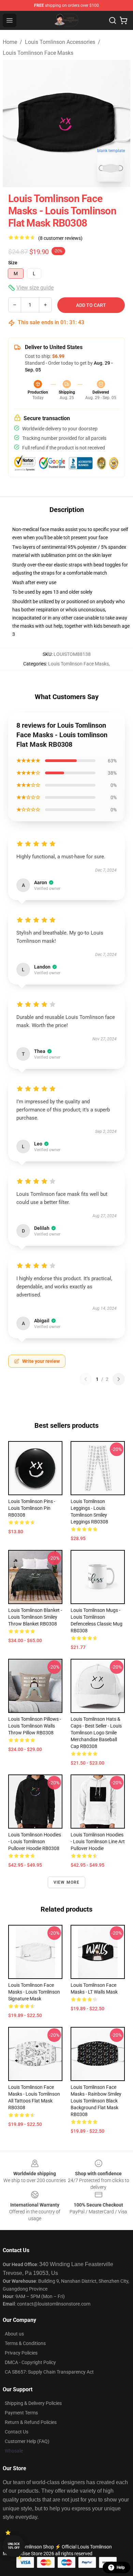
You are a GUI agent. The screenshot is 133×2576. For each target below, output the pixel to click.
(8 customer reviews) (60, 238)
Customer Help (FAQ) (27, 2441)
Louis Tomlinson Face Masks (38, 53)
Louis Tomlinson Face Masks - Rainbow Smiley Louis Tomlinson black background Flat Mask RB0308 (96, 2101)
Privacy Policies (21, 2353)
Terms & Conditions (25, 2343)
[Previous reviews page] (86, 1379)
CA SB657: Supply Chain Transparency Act (49, 2372)
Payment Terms (21, 2413)
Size (13, 263)
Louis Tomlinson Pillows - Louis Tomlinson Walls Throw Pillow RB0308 (35, 1726)
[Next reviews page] (119, 1379)
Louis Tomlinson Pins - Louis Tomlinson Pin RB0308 (32, 1508)
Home (10, 42)
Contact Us (17, 2432)
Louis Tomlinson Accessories (60, 42)
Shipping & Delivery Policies (33, 2403)
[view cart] (123, 20)
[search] (113, 20)
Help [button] (121, 2567)
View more (67, 1882)
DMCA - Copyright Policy (30, 2362)
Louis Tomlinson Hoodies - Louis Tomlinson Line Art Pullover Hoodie (98, 1842)
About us (14, 2334)
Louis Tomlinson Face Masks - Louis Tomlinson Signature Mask (34, 1992)
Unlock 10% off (14, 2546)
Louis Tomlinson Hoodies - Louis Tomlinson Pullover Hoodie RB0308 (35, 1842)
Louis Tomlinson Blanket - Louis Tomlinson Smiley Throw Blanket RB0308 (35, 1617)
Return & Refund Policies (31, 2422)
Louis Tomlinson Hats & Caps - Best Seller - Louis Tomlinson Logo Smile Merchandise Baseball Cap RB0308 (96, 1733)
